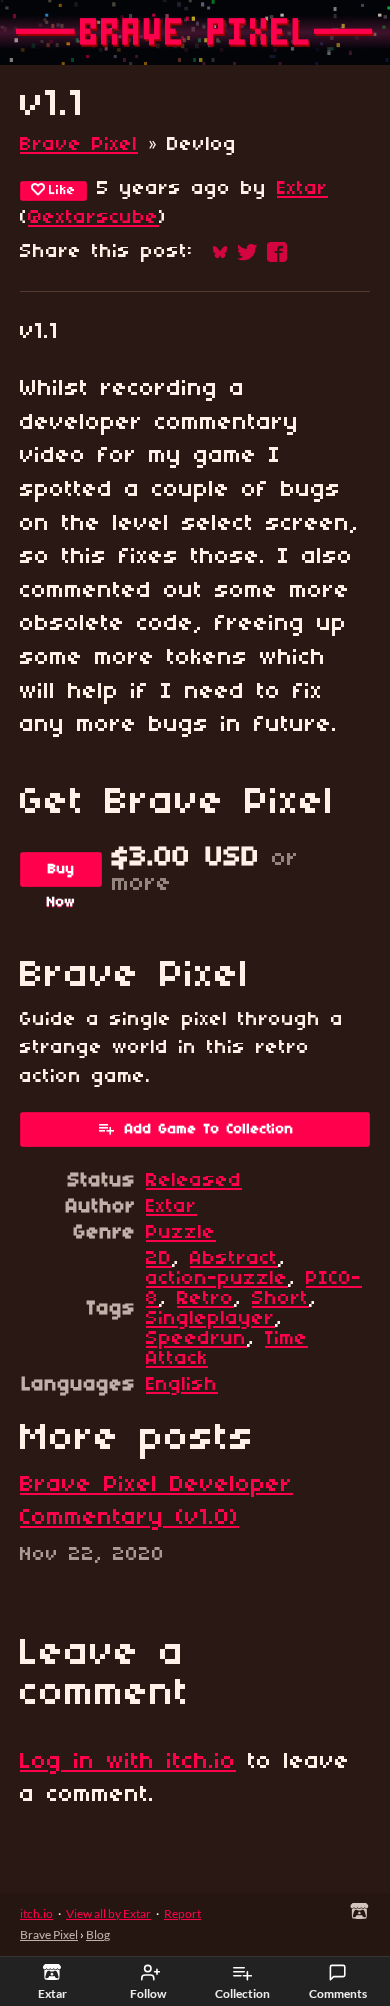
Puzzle (181, 1233)
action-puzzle (217, 1279)
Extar (302, 189)
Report (182, 1913)
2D (159, 1259)
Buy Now (61, 874)
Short (280, 1299)
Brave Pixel (79, 145)
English (182, 1385)
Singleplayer (210, 1319)
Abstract (234, 1259)
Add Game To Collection (209, 1129)
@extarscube (93, 218)
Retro (205, 1299)
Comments (338, 1993)
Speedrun (196, 1339)
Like (62, 190)
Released (194, 1181)
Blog (98, 1934)
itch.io (36, 1913)
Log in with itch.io (128, 1762)
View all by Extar (108, 1913)
